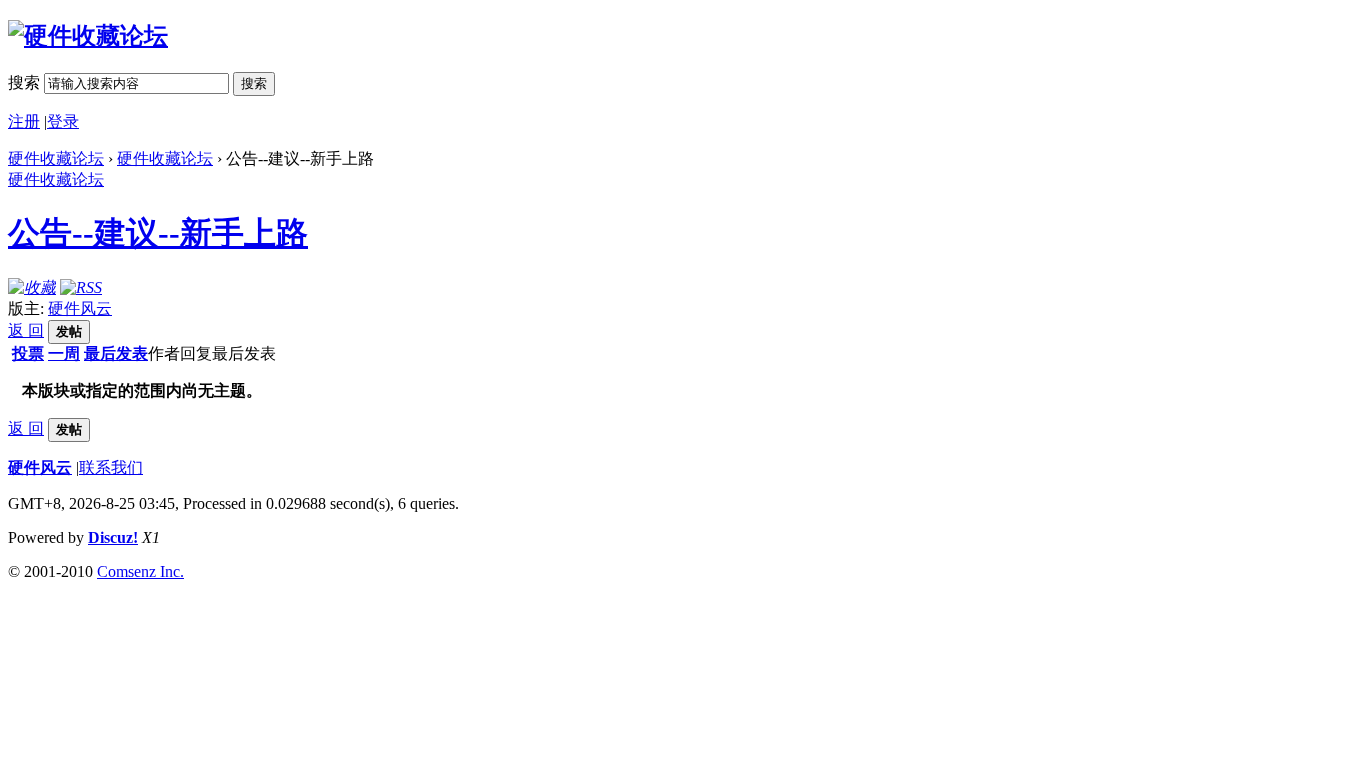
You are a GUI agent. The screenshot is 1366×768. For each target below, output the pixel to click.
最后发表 (116, 353)
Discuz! (113, 537)
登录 (63, 121)
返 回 (26, 330)
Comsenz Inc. (140, 571)
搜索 (24, 82)
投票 (28, 353)
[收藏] (32, 287)
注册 (24, 121)
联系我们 (111, 467)
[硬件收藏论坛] (88, 36)
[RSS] (81, 287)
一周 (64, 353)
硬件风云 (80, 308)
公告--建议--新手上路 (158, 233)
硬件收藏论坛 (56, 158)
